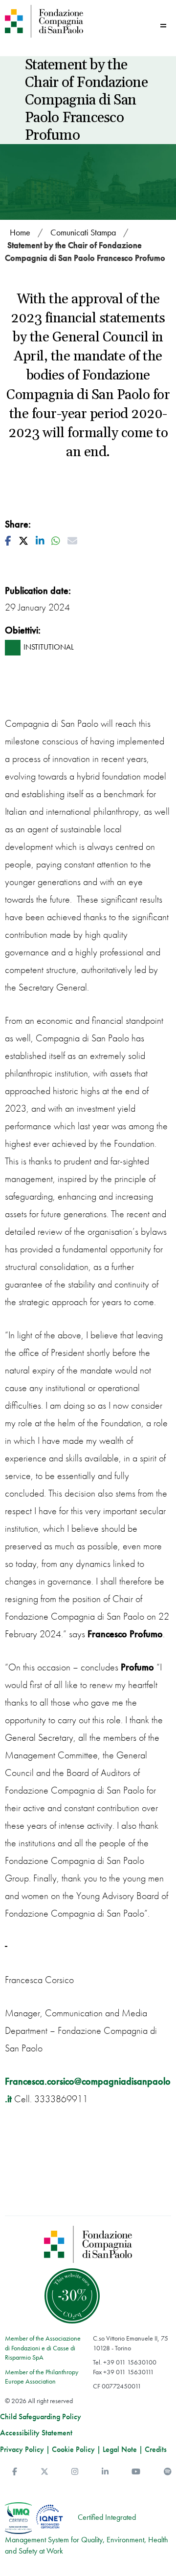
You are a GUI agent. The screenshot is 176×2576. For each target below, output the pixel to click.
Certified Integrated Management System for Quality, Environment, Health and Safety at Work (87, 2534)
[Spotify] (168, 2472)
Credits (156, 2449)
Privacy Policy (22, 2449)
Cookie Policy (73, 2449)
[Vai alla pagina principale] (44, 21)
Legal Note (120, 2449)
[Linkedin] (105, 2472)
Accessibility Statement (36, 2433)
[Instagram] (75, 2472)
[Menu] (163, 26)
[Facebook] (15, 2472)
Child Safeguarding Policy (41, 2417)
